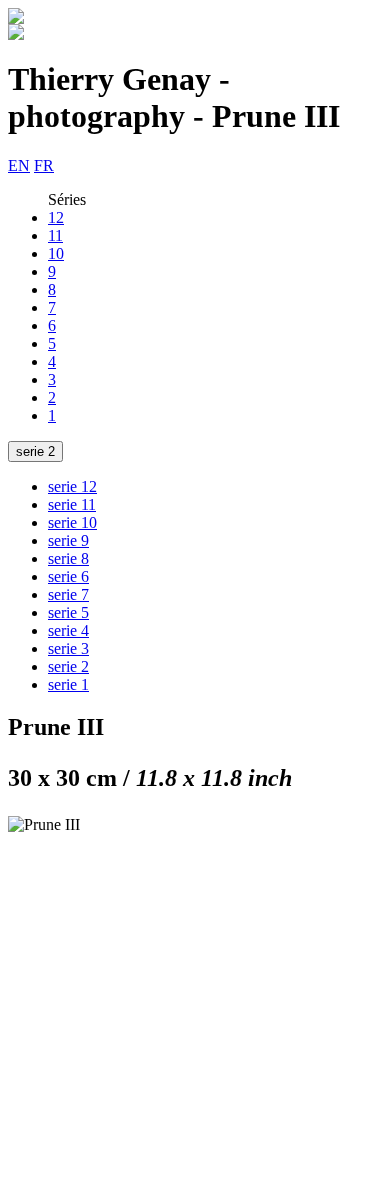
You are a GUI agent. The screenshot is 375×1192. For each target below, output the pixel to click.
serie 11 (72, 504)
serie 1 (68, 684)
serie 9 (68, 540)
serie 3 (68, 648)
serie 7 (68, 594)
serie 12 (72, 486)
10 (56, 253)
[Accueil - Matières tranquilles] (16, 18)
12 (56, 217)
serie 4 (68, 630)
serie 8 (68, 558)
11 (55, 235)
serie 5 (68, 612)
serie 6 (68, 576)
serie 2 (35, 451)
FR (44, 165)
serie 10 (72, 522)
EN (19, 165)
